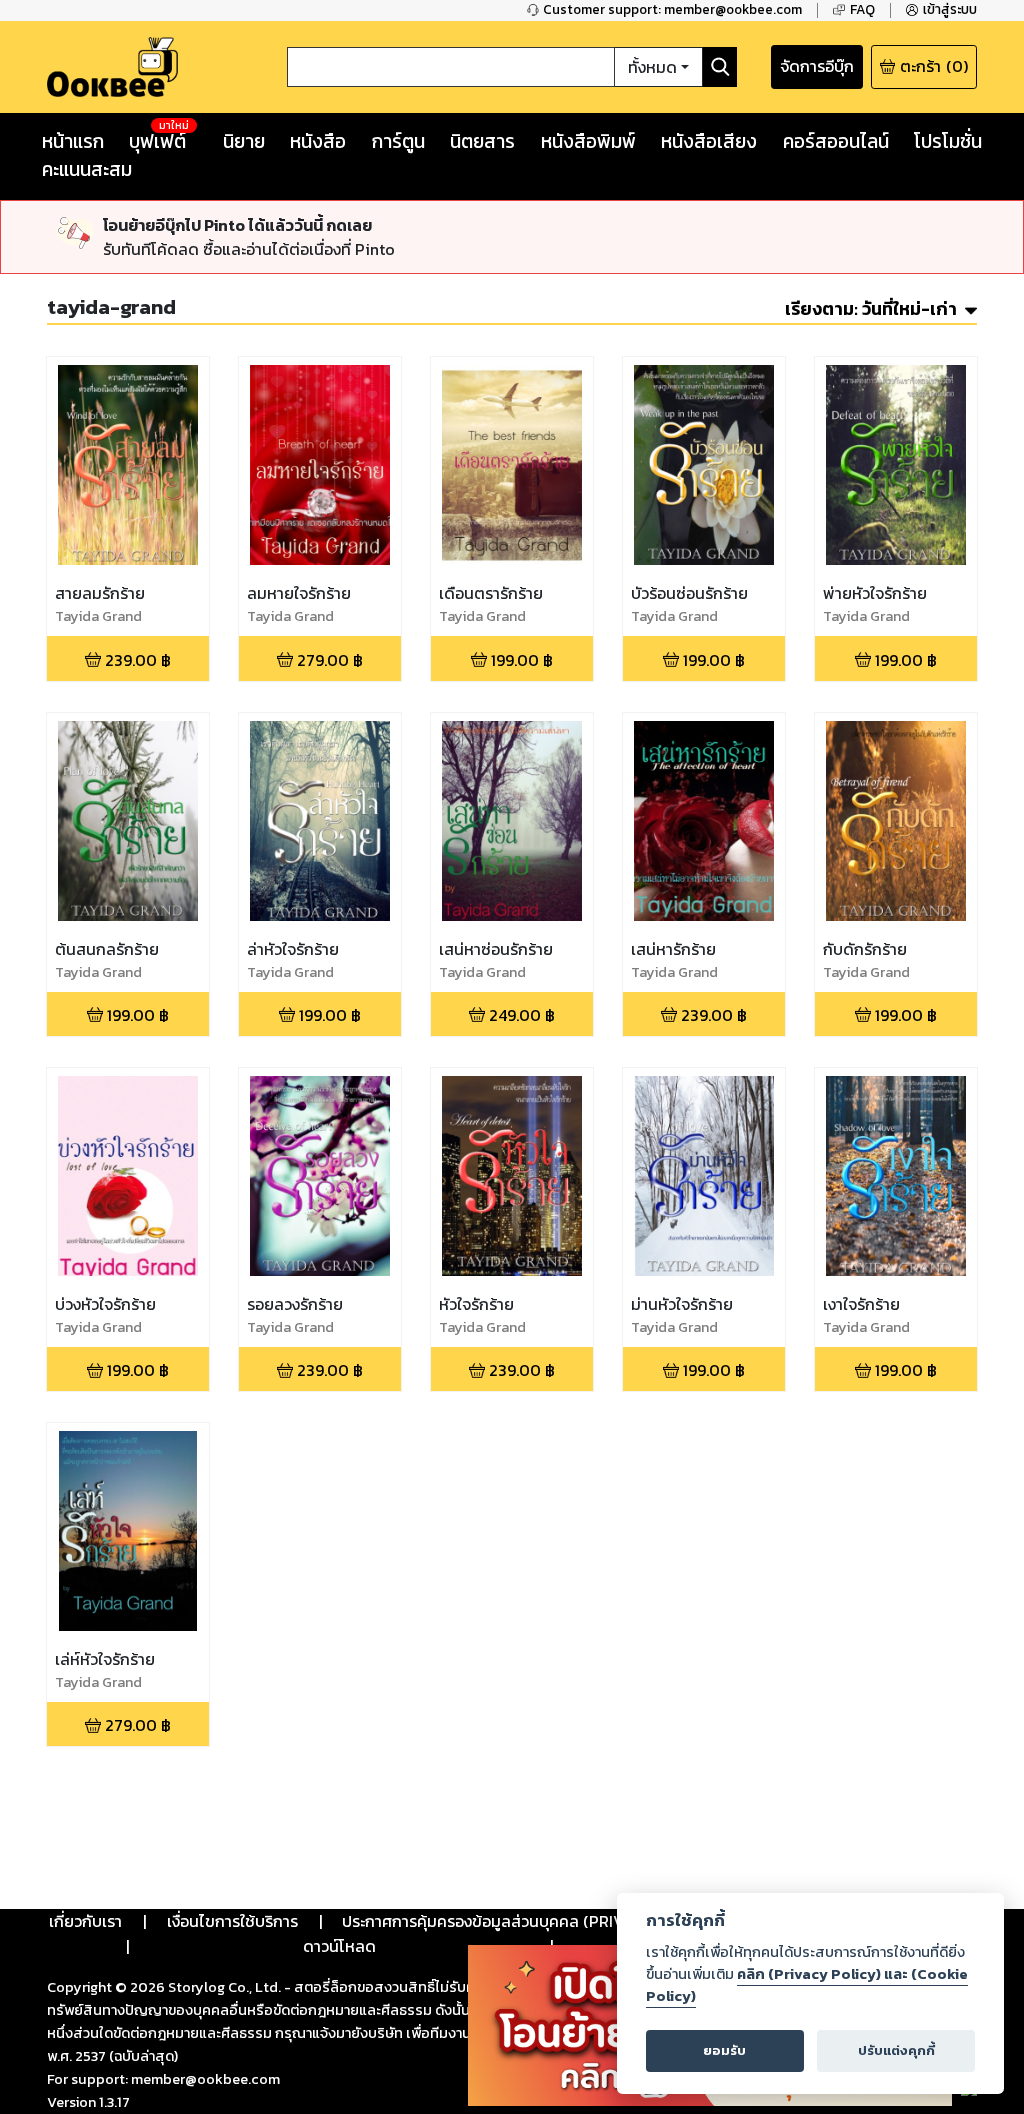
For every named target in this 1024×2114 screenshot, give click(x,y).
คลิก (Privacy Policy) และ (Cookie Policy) (807, 1985)
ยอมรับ (724, 2050)
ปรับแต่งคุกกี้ (896, 2050)
